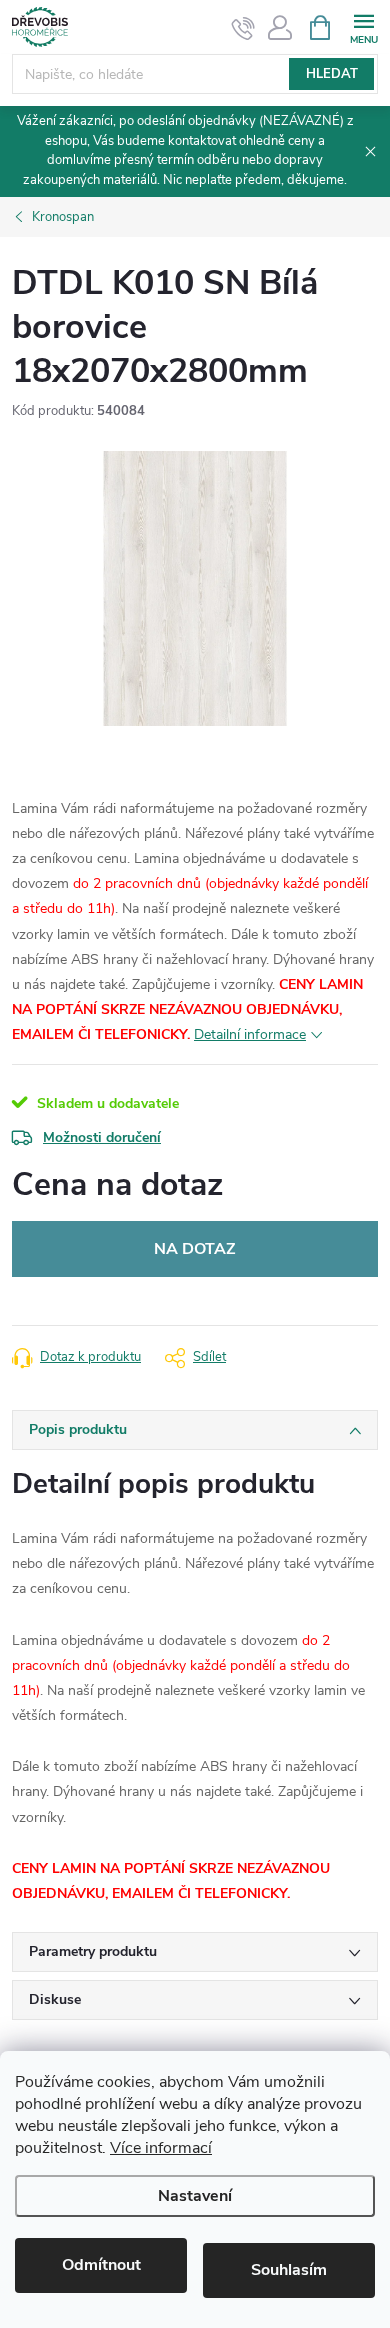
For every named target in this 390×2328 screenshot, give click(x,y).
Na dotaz (195, 1249)
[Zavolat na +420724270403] (243, 28)
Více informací (161, 2148)
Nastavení (195, 2196)
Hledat (332, 74)
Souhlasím (289, 2270)
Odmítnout (101, 2265)
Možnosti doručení (102, 1137)
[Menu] (363, 26)
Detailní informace (250, 1034)
